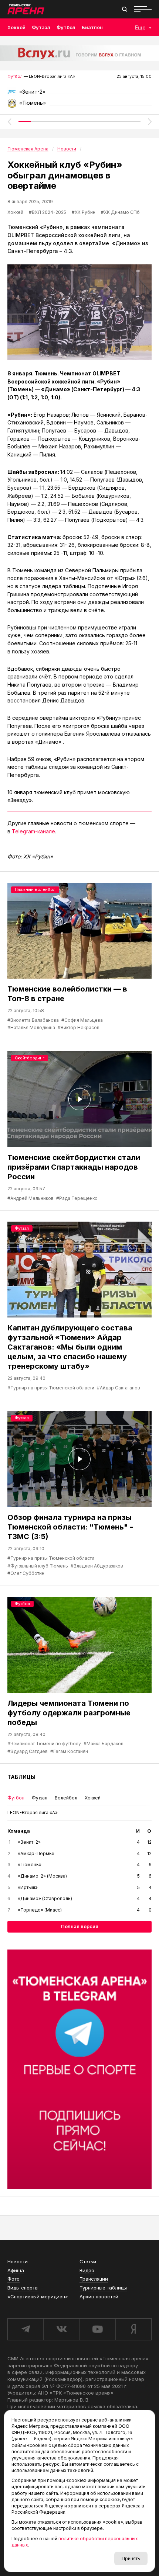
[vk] (61, 2329)
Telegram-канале (33, 831)
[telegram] (25, 2329)
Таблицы (21, 1777)
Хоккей (16, 27)
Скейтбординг (30, 1058)
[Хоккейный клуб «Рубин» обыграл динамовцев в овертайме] (79, 312)
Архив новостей (99, 2296)
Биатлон (92, 27)
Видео (87, 2270)
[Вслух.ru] (79, 53)
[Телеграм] (79, 2069)
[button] (9, 122)
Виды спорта (23, 2288)
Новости (18, 2261)
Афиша (16, 2270)
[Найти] (125, 9)
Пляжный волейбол (35, 889)
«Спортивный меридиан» (38, 2296)
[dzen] (133, 2329)
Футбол (66, 27)
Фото (13, 2279)
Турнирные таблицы (103, 2288)
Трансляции (94, 2279)
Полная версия (80, 1926)
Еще (140, 27)
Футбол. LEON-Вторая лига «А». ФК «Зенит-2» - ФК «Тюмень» (79, 94)
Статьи (88, 2261)
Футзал (41, 27)
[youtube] (97, 2329)
